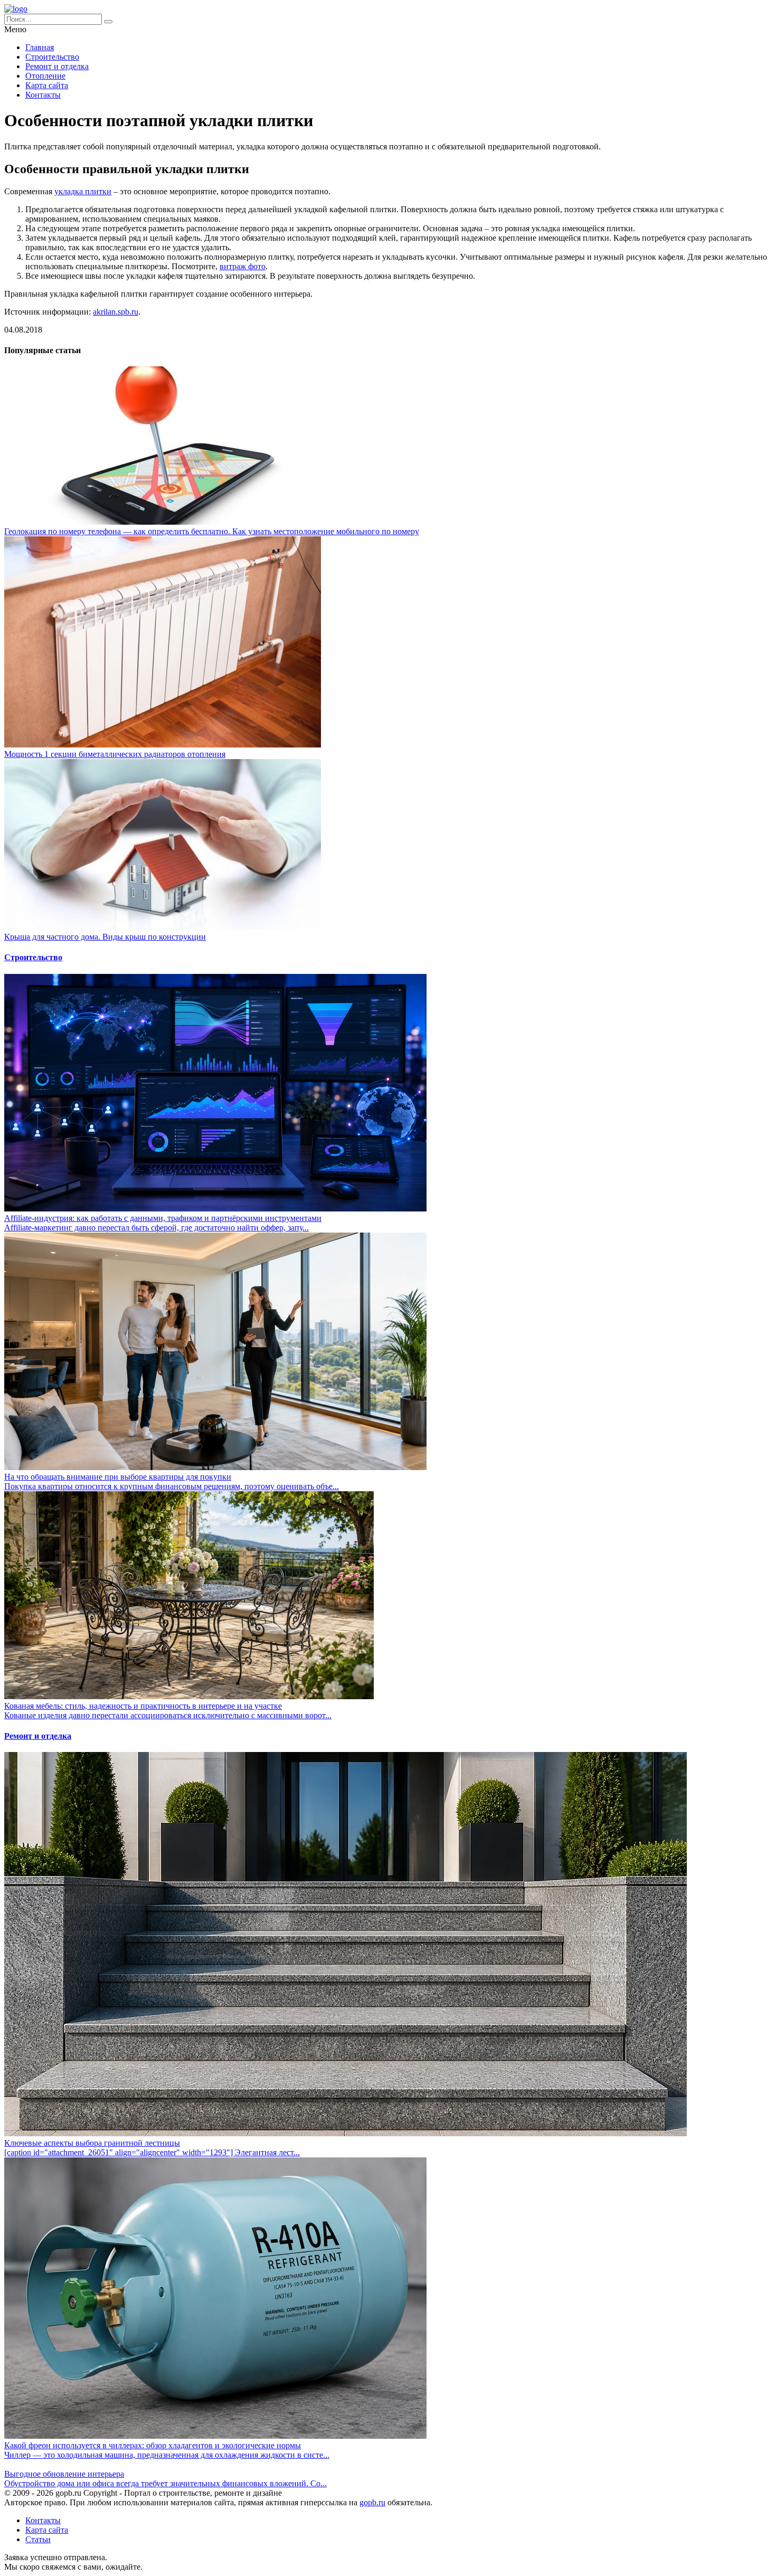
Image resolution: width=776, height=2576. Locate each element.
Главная (40, 47)
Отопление (45, 76)
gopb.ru (372, 2502)
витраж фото (243, 266)
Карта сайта (47, 85)
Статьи (38, 2539)
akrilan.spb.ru (116, 312)
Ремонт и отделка (57, 66)
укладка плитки (83, 191)
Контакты (43, 95)
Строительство (52, 57)
